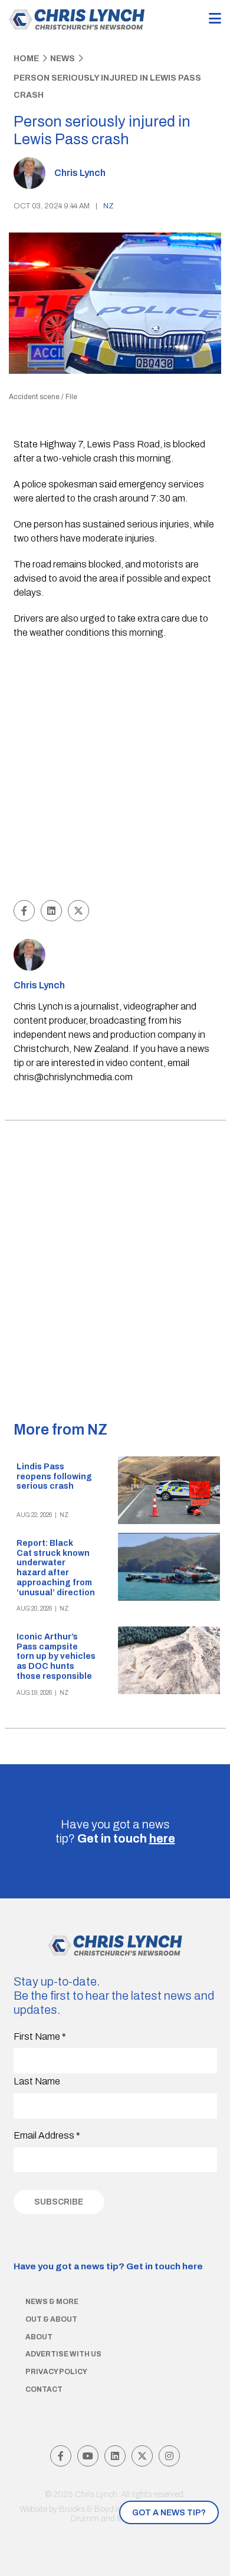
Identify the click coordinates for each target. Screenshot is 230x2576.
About (39, 2337)
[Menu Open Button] (215, 19)
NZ (109, 206)
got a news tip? (169, 2513)
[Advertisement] (115, 771)
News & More (52, 2302)
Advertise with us (63, 2354)
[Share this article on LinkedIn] (51, 911)
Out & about (51, 2319)
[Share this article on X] (78, 911)
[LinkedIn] (115, 2456)
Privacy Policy (56, 2372)
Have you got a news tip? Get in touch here (108, 2266)
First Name (40, 2036)
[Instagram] (169, 2456)
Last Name (37, 2081)
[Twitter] (142, 2456)
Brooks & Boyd (86, 2509)
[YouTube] (88, 2456)
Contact (44, 2389)
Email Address (47, 2135)
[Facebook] (61, 2456)
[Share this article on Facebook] (24, 911)
